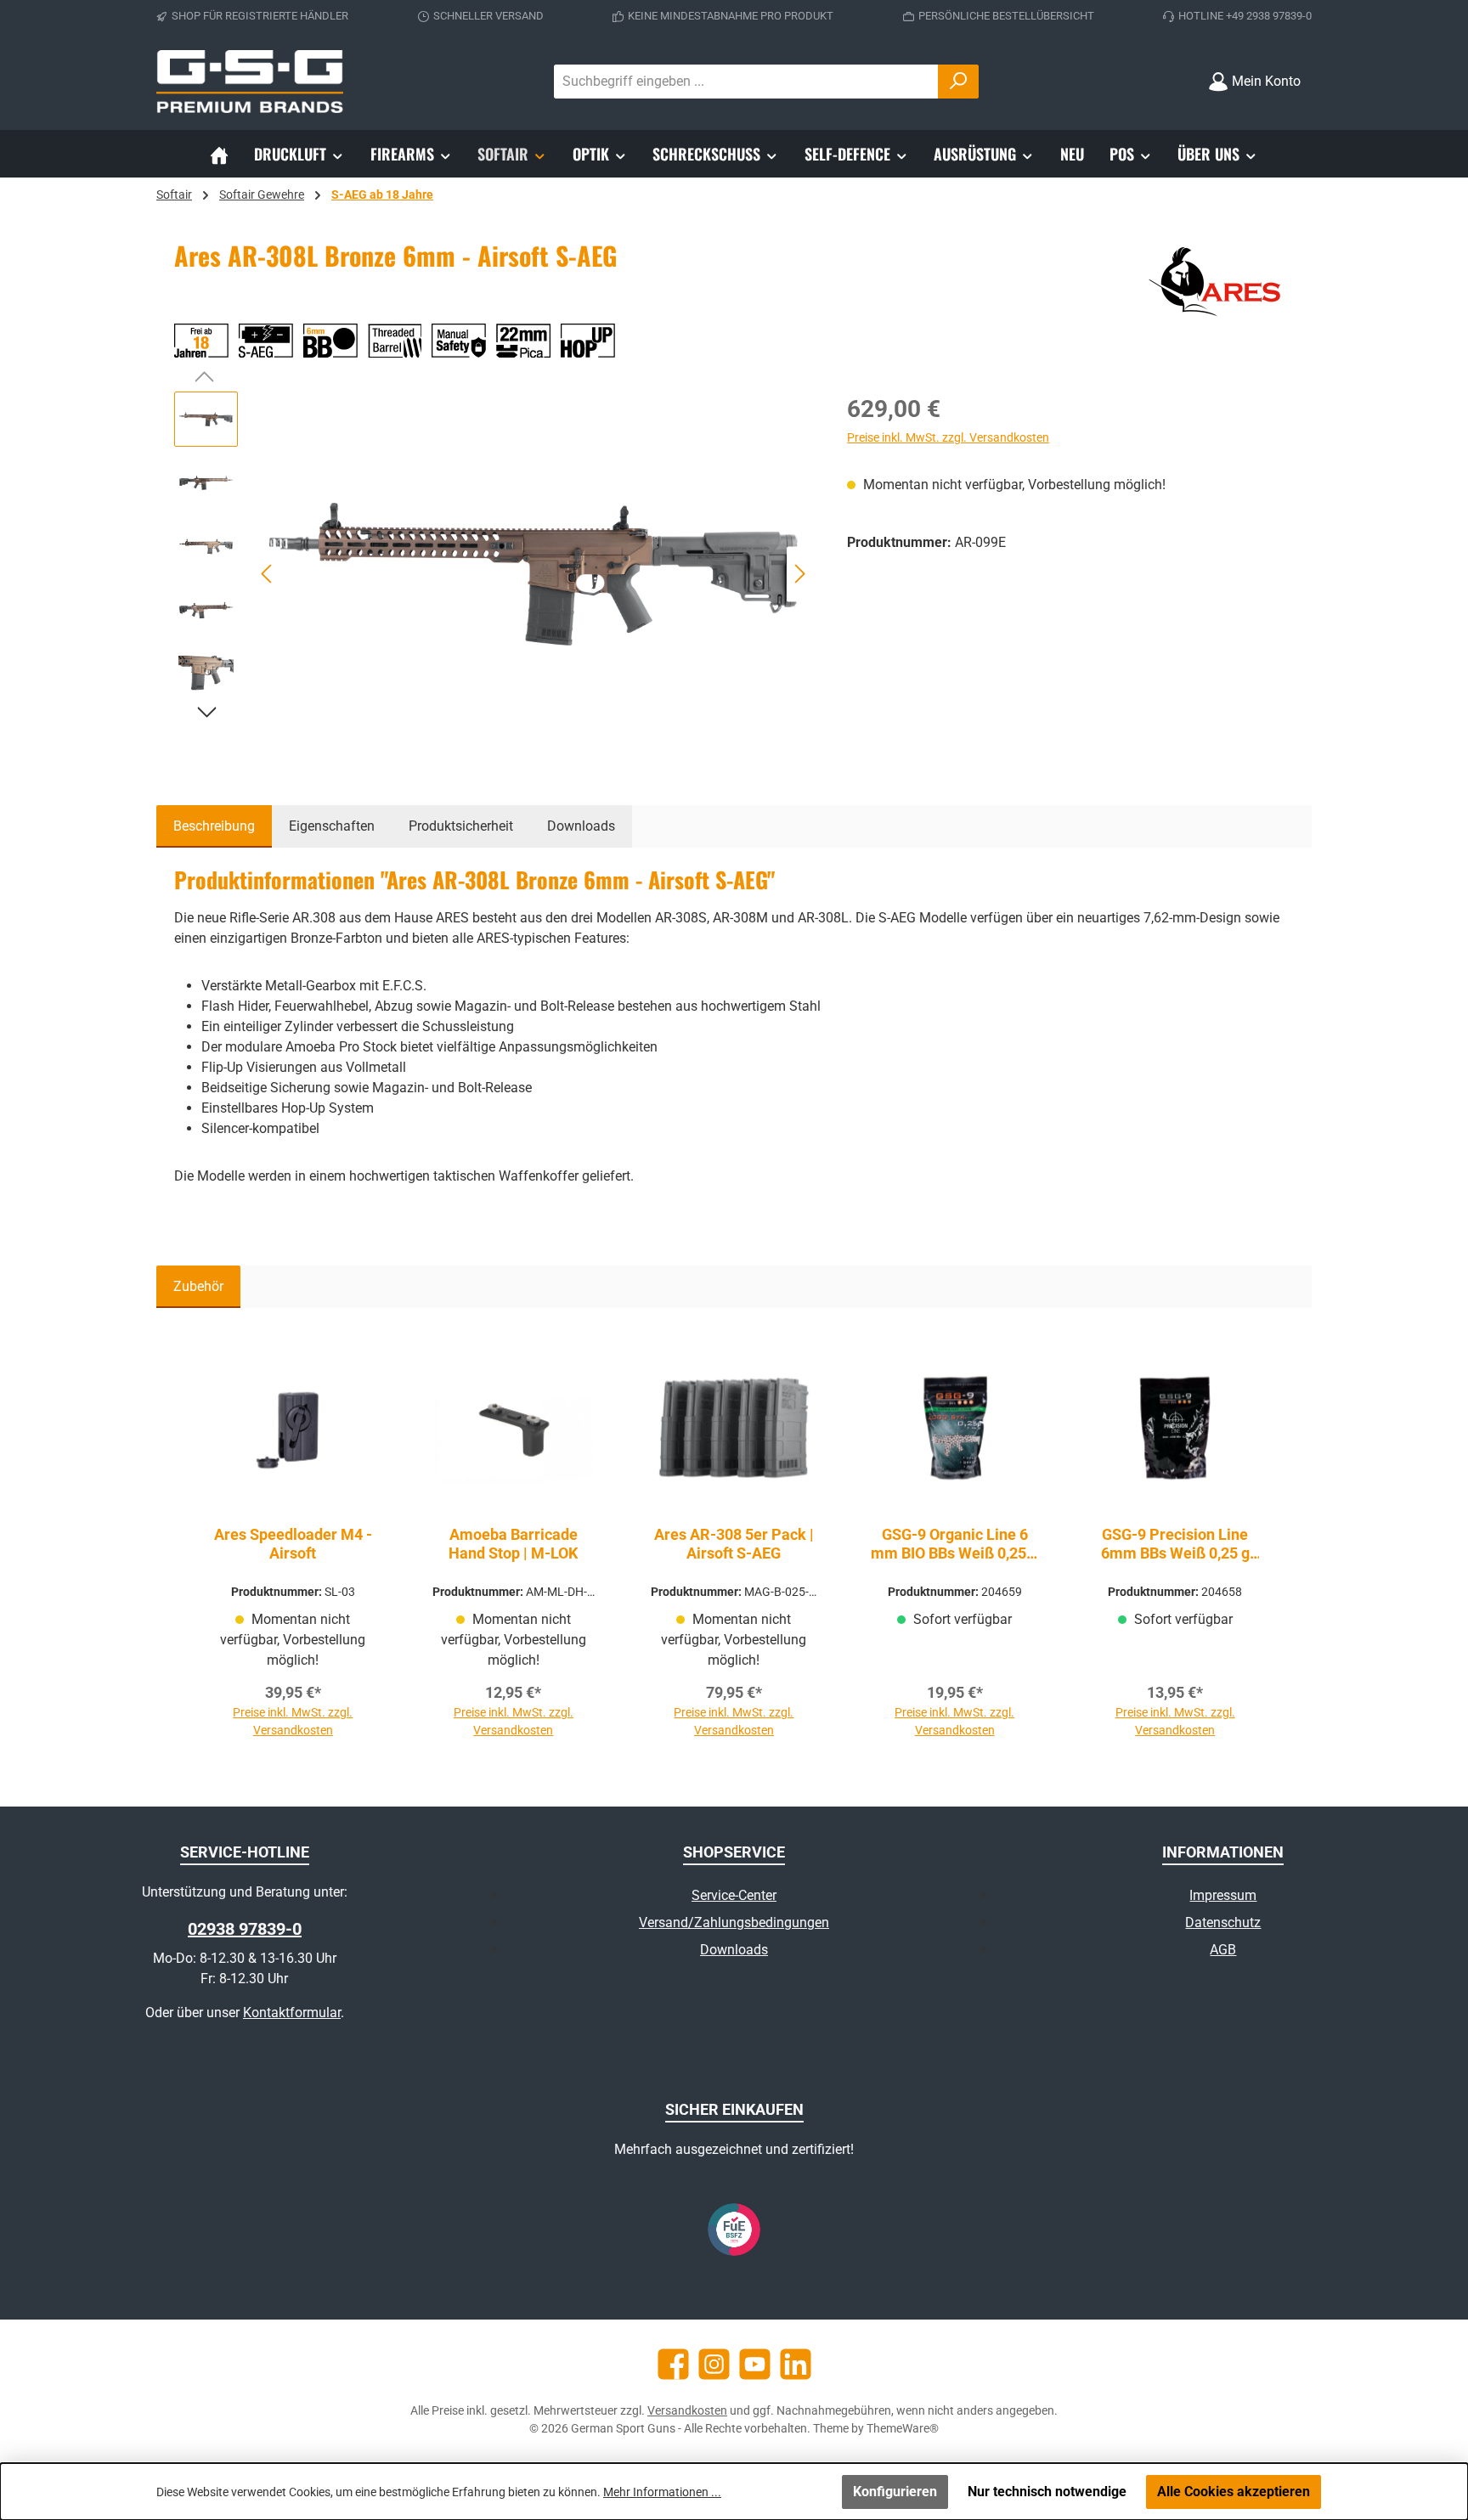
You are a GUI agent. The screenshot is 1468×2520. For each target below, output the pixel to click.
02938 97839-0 (245, 1929)
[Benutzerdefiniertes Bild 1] (734, 2230)
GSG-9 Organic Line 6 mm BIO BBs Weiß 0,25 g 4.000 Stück (954, 1544)
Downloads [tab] (581, 826)
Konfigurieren (895, 2492)
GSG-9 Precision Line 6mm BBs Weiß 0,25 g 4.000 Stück (1175, 1544)
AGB (1223, 1950)
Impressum (1223, 1895)
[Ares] (1217, 281)
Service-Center (734, 1895)
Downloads (734, 1950)
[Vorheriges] (268, 574)
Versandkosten (687, 2410)
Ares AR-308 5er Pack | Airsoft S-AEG (734, 1544)
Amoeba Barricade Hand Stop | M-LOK (513, 1544)
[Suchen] (958, 82)
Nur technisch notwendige (1047, 2492)
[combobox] (746, 82)
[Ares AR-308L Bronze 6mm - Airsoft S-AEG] (534, 574)
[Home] (219, 154)
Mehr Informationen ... (662, 2492)
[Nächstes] (799, 574)
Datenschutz (1223, 1922)
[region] (494, 574)
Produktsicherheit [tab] (461, 826)
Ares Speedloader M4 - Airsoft (293, 1544)
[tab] (214, 826)
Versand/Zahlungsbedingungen (734, 1922)
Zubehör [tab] (198, 1286)
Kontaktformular (292, 2013)
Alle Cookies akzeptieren (1234, 2492)
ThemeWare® (903, 2428)
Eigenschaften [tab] (332, 826)
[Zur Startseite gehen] (250, 82)
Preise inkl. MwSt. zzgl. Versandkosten (948, 437)
